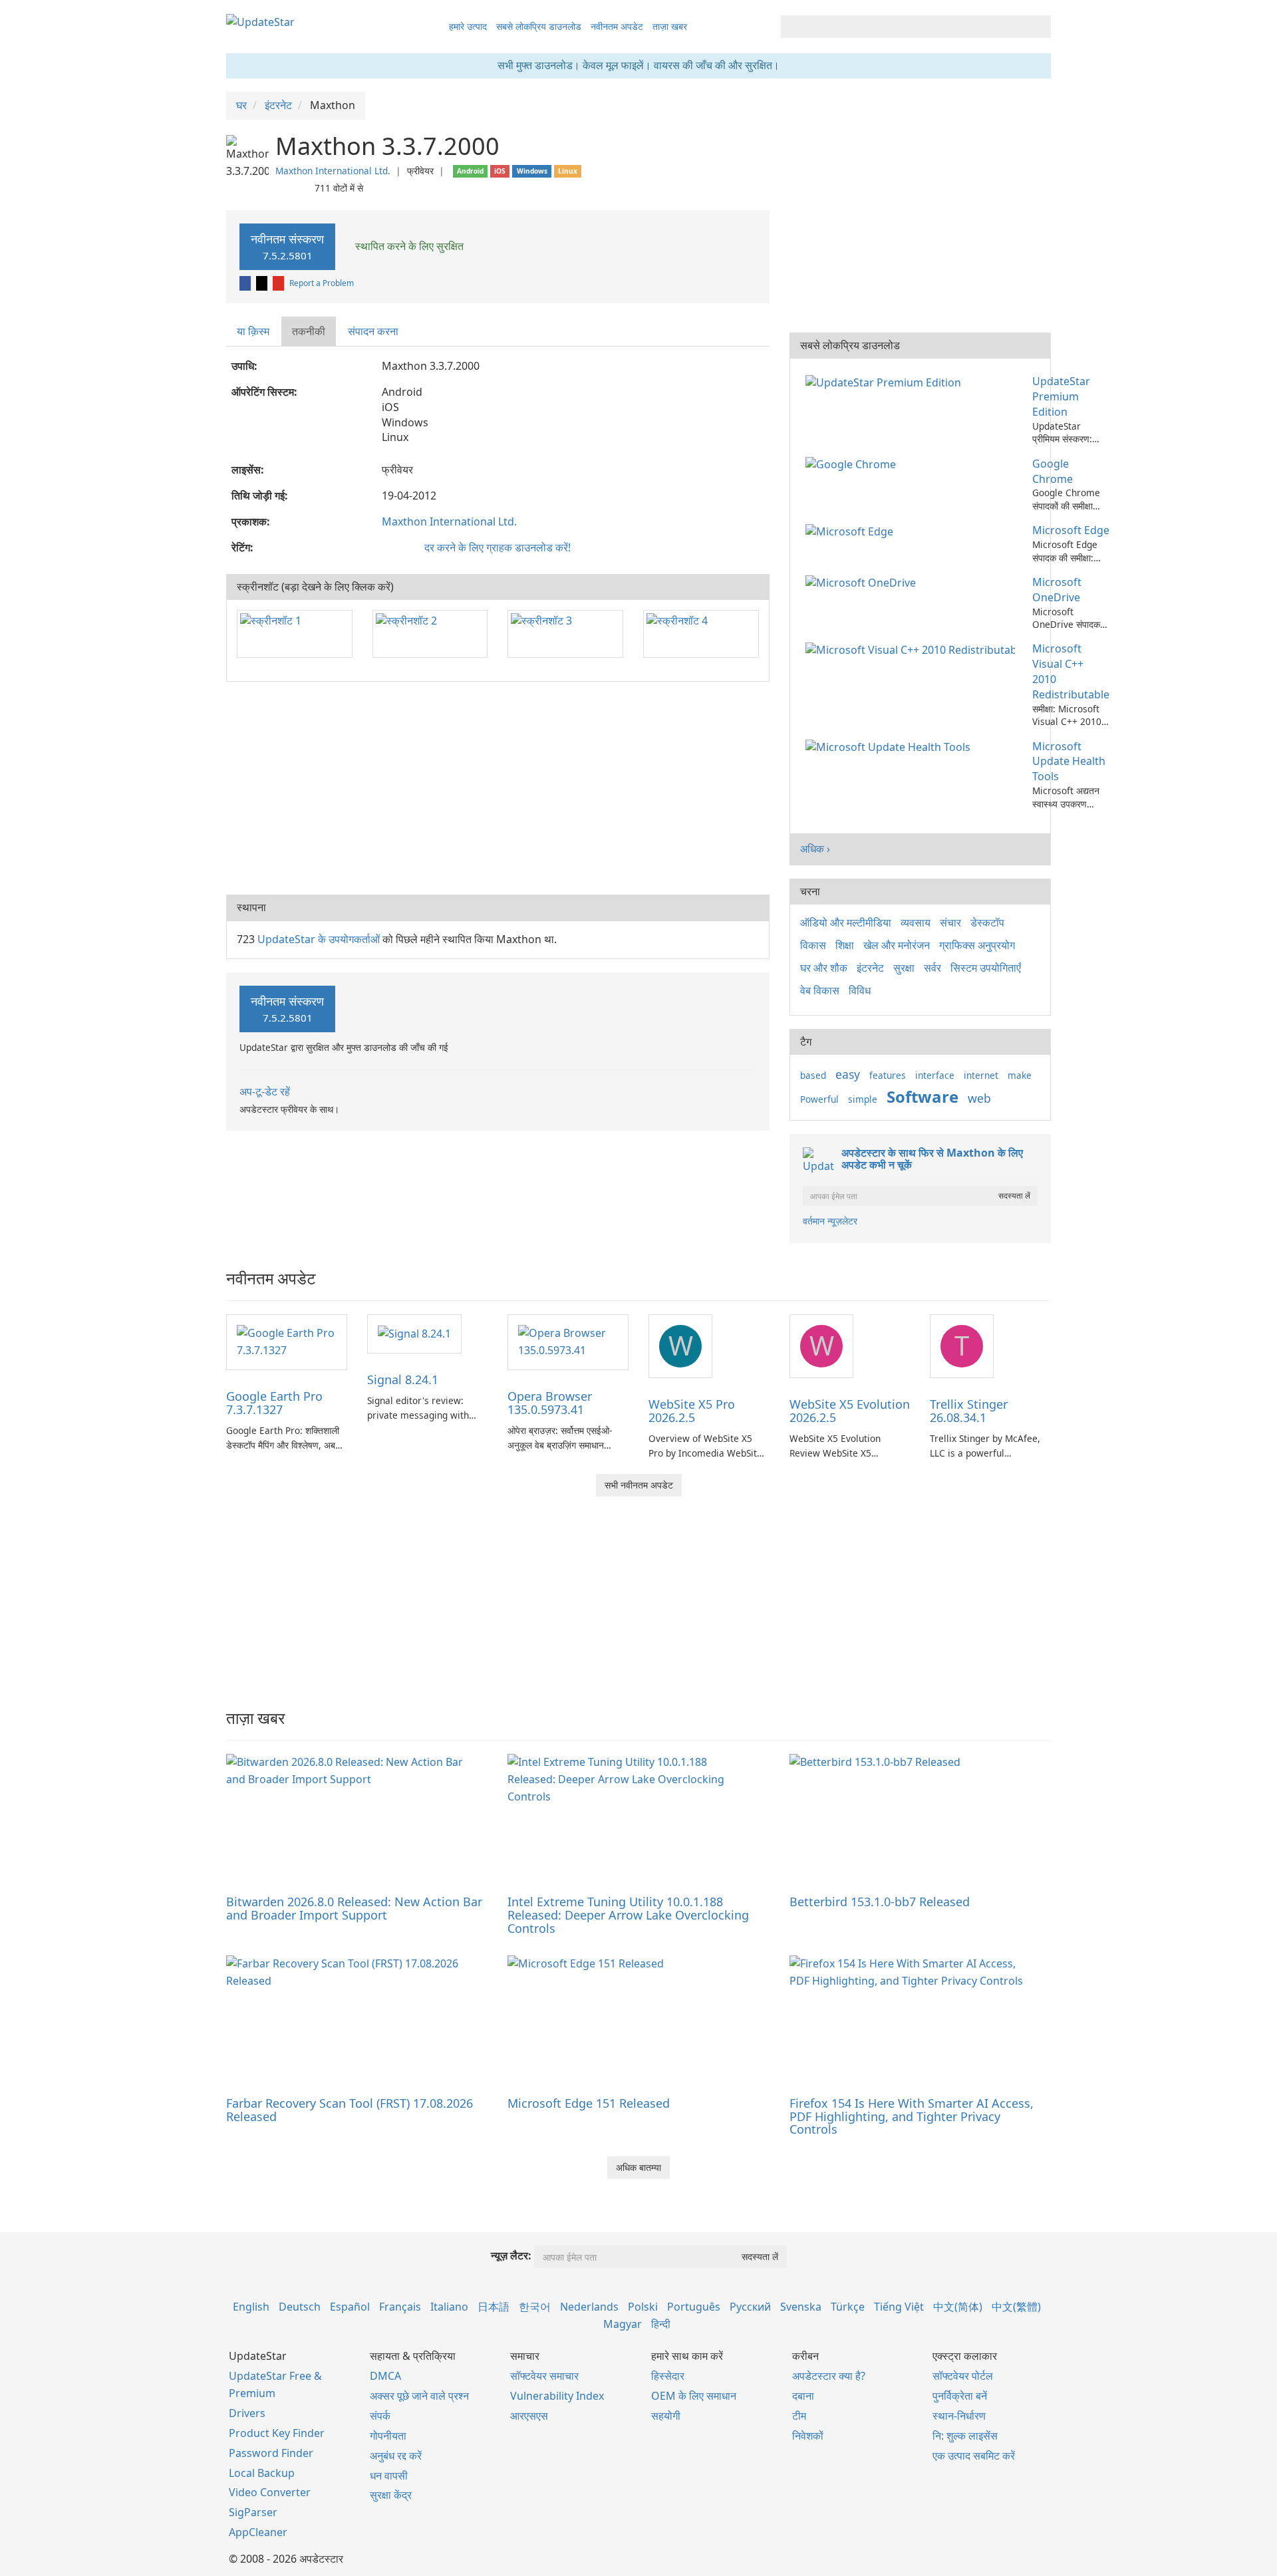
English (251, 2307)
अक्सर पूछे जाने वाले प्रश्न (419, 2396)
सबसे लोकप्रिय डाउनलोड (539, 26)
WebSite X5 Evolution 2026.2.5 (850, 1411)
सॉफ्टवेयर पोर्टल (963, 2376)
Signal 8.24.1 (403, 1379)
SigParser (253, 2512)
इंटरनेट (870, 968)
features (888, 1075)
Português (694, 2307)
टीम (799, 2416)
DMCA (385, 2376)
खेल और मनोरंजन (897, 945)
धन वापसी (389, 2476)
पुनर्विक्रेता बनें (960, 2396)
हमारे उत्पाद (468, 26)
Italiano (449, 2307)
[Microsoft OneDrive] (863, 582)
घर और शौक (824, 968)
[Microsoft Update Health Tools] (891, 746)
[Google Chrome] (853, 464)
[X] (263, 283)
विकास (813, 945)
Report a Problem (322, 283)
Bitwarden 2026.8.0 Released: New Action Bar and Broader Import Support (354, 1908)
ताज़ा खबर (670, 26)
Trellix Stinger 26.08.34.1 (969, 1411)
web (979, 1098)
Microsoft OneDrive (1057, 590)
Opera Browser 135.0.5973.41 (550, 1403)
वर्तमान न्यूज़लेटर (830, 1221)
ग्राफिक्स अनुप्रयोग (977, 945)
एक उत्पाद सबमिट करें (974, 2456)
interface (935, 1075)
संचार (950, 923)
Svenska (801, 2307)
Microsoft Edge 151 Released (589, 2103)
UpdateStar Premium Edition (1061, 396)
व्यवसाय (916, 923)
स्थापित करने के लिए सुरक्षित (408, 246)
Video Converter (270, 2492)
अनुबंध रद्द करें (396, 2456)
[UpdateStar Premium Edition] (886, 381)
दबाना (803, 2396)
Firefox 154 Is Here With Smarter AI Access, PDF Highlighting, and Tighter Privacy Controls (912, 2116)
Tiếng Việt (899, 2307)
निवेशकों (808, 2436)
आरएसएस (529, 2416)
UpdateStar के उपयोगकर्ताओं (319, 939)
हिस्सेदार (668, 2376)
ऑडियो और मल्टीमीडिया (846, 923)
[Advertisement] (498, 788)
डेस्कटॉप (987, 923)
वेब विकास (820, 990)
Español (350, 2307)
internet (981, 1075)
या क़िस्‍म (253, 331)
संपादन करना (373, 331)
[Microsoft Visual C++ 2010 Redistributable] (913, 648)
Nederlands (589, 2307)
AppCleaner (258, 2532)
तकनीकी (309, 331)
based (813, 1075)
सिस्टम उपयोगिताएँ (986, 968)
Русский (750, 2307)
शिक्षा (845, 945)
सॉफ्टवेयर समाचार (544, 2376)
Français (400, 2307)
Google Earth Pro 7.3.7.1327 (274, 1403)
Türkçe (848, 2307)
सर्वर (932, 968)
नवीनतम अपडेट (617, 26)
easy (848, 1074)
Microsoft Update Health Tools (1069, 762)
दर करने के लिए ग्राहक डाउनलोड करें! (497, 547)
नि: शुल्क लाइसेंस (965, 2436)
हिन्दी (661, 2324)
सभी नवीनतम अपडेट (639, 1485)
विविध (860, 990)
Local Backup (262, 2473)
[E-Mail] (279, 283)
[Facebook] (246, 283)
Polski (643, 2307)
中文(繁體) (1016, 2307)
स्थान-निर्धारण (959, 2416)
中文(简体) (958, 2307)
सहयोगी (666, 2416)
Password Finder (271, 2453)
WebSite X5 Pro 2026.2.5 (692, 1411)
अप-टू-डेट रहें (265, 1091)
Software (922, 1096)
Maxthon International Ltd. (333, 171)
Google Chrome (1053, 471)
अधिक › (815, 849)
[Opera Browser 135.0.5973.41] (568, 1342)
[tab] (254, 332)
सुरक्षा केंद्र (391, 2495)
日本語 (494, 2307)
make (1020, 1075)
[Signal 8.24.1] (414, 1333)
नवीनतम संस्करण (287, 246)
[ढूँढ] (1039, 27)
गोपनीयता (388, 2436)
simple (863, 1099)
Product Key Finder (277, 2433)
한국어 (535, 2307)
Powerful (819, 1099)
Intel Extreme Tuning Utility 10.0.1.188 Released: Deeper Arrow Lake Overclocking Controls (628, 1915)
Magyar (623, 2324)
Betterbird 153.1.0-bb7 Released (880, 1902)
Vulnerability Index (557, 2396)
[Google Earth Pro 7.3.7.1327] (287, 1342)
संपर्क (380, 2416)
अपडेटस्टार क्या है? (829, 2376)
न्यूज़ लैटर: (511, 2255)
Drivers (247, 2413)
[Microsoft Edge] (852, 530)
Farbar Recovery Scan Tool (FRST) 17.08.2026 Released (350, 2110)
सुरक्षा (904, 968)
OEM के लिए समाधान (694, 2396)
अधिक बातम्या (638, 2167)
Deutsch (300, 2307)
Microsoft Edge (1071, 530)
